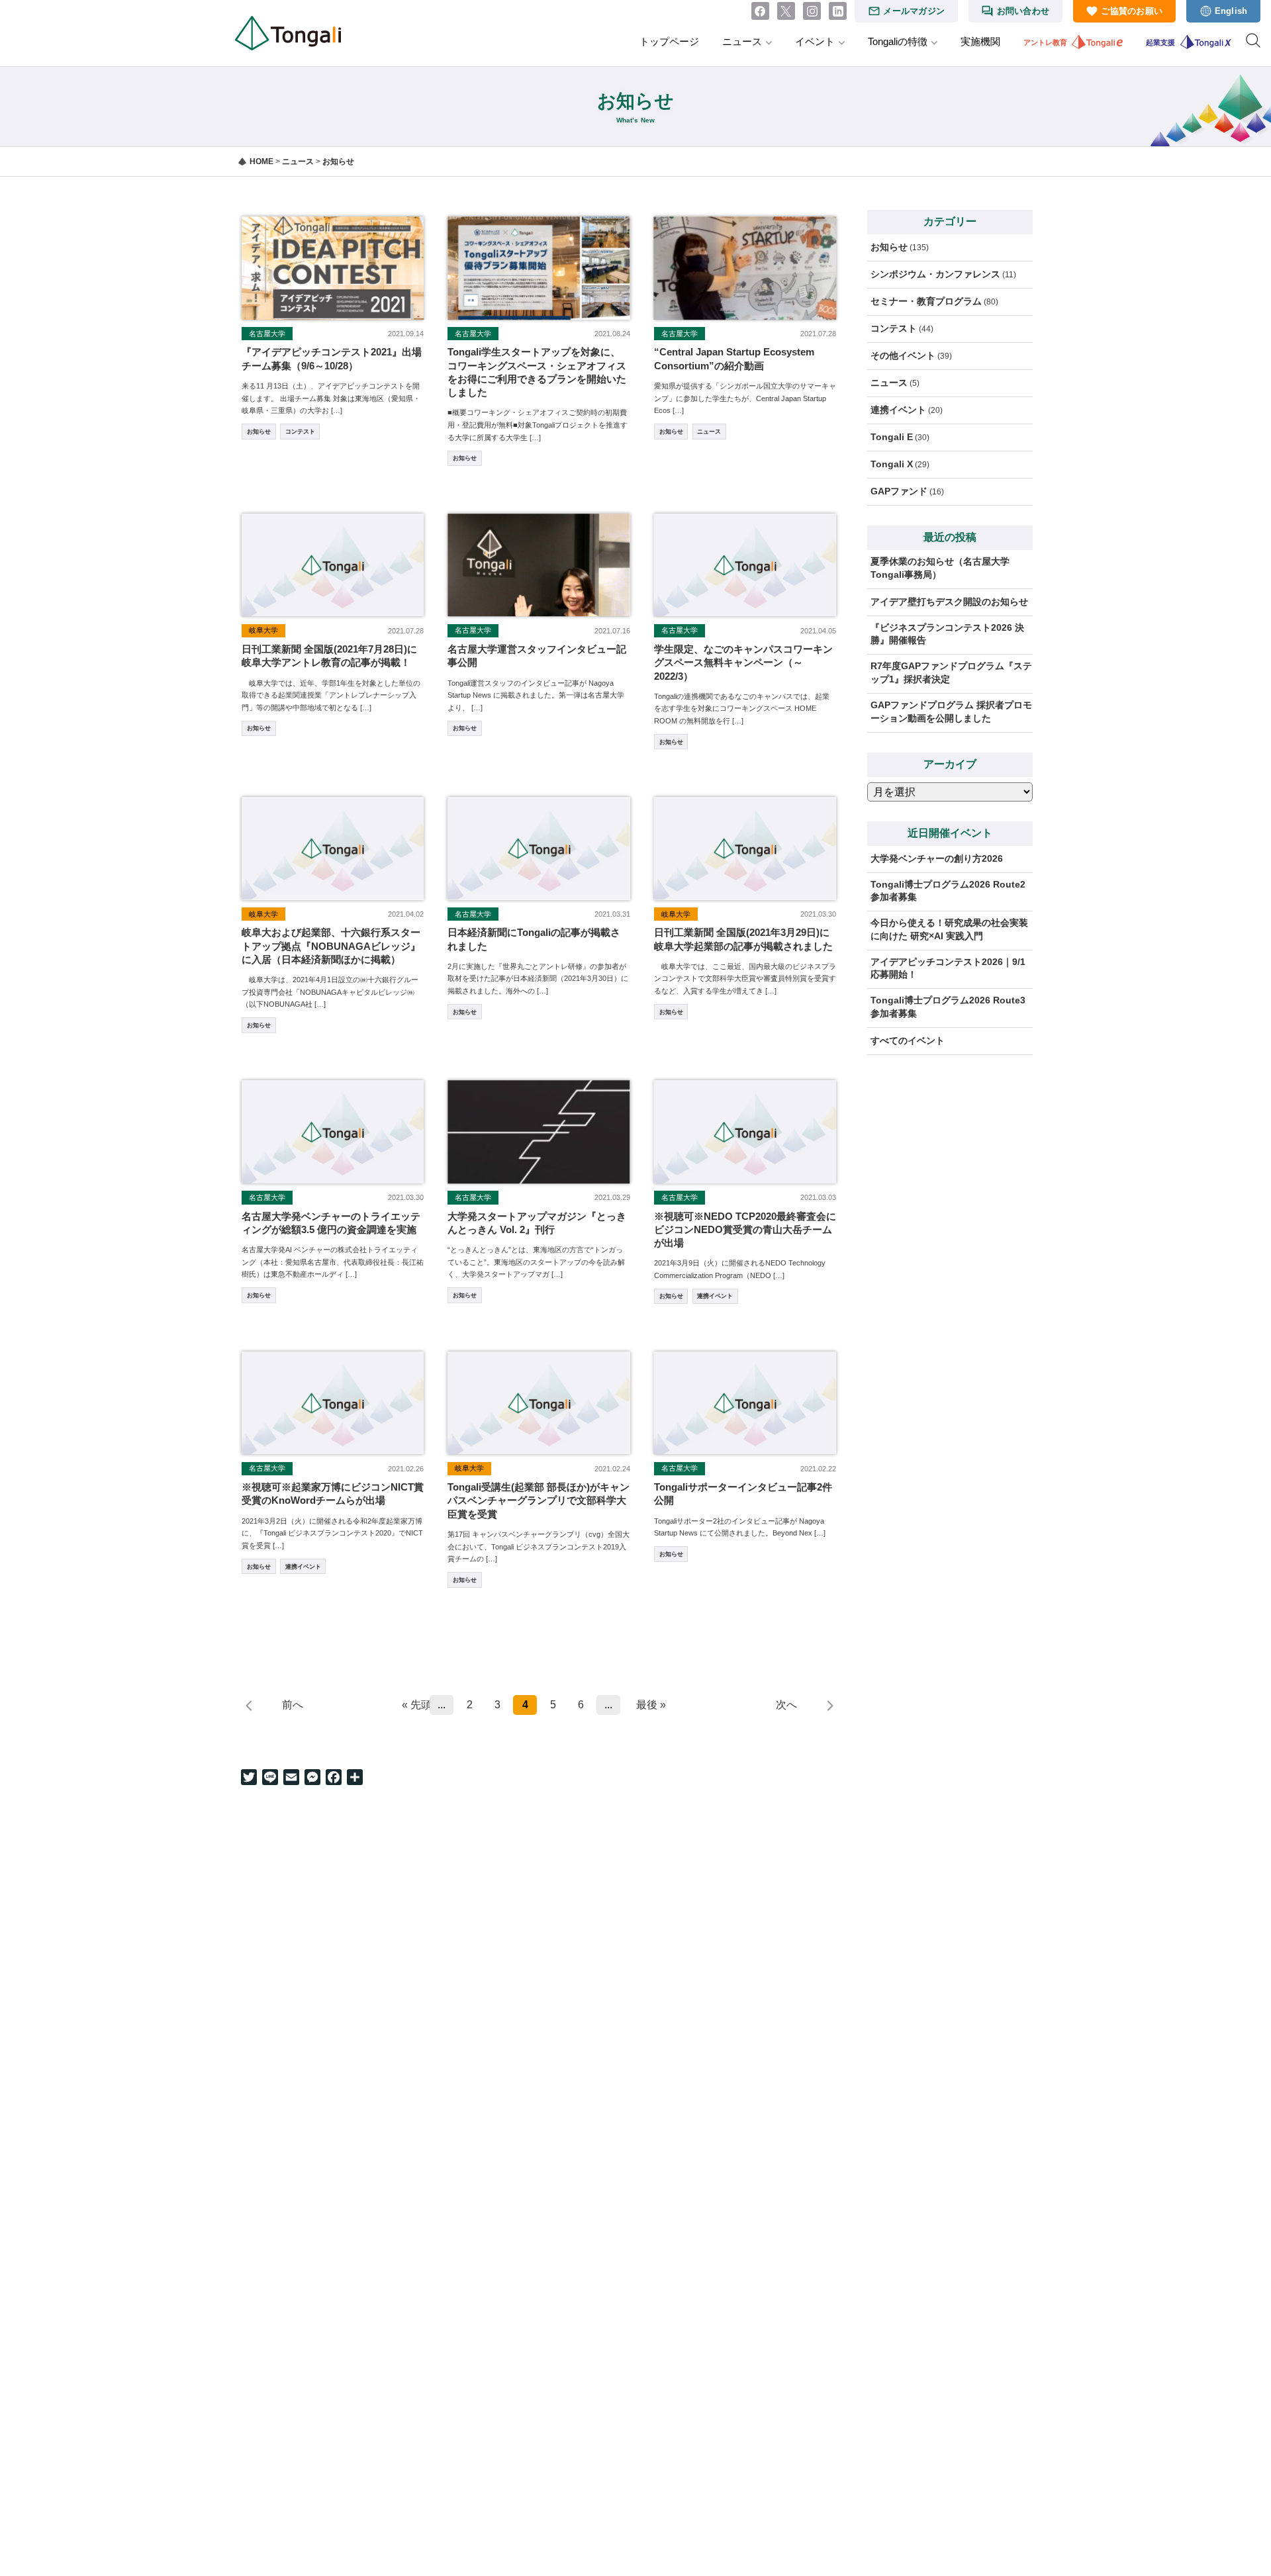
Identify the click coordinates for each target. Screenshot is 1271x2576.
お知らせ (259, 432)
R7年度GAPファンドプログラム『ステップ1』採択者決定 (951, 672)
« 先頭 (414, 1705)
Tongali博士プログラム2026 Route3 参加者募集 (952, 1007)
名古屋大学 (267, 334)
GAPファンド (899, 491)
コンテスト (300, 432)
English (1231, 11)
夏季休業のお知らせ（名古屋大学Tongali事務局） (940, 568)
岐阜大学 (263, 630)
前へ (293, 1705)
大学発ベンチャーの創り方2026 (937, 858)
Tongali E (892, 437)
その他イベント (903, 355)
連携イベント (715, 1296)
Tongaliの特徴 (898, 41)
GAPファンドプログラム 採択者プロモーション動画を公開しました (951, 712)
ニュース (742, 41)
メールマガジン (914, 11)
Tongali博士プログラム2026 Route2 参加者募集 (952, 891)
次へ (786, 1705)
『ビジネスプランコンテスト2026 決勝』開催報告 (947, 634)
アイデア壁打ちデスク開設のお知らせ (949, 602)
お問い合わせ (1023, 11)
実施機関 (980, 41)
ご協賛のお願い (1132, 11)
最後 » (651, 1705)
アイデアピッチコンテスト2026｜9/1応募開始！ (948, 968)
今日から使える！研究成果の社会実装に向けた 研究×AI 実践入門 (949, 929)
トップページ (669, 41)
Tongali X (892, 464)
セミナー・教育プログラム (926, 301)
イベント (815, 41)
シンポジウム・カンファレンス (935, 274)
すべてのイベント (908, 1040)
